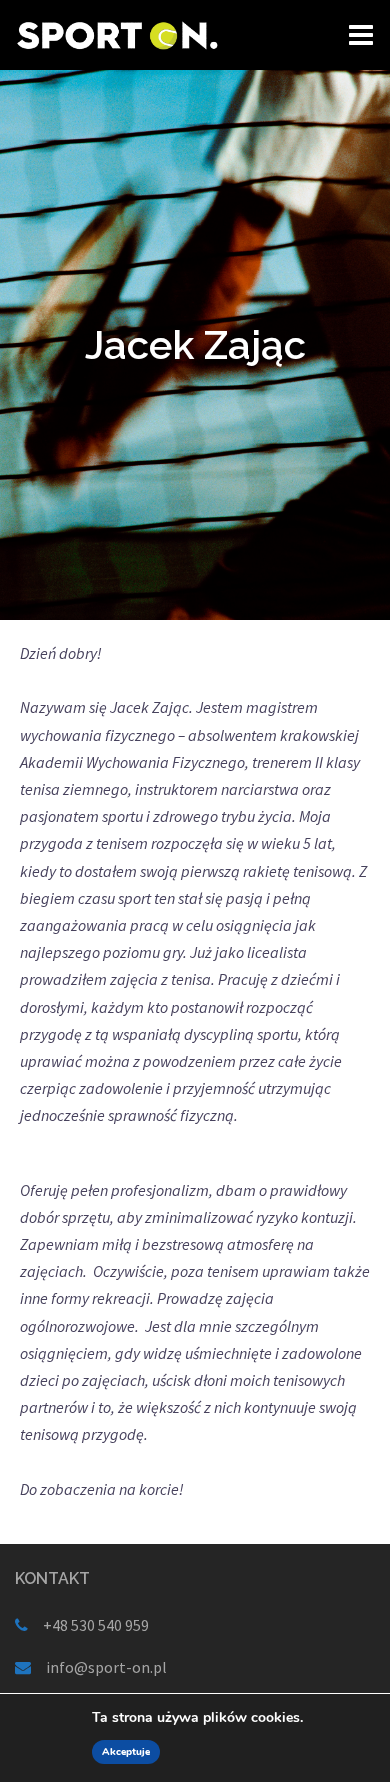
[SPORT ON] (117, 33)
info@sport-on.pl (106, 1667)
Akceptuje (126, 1752)
